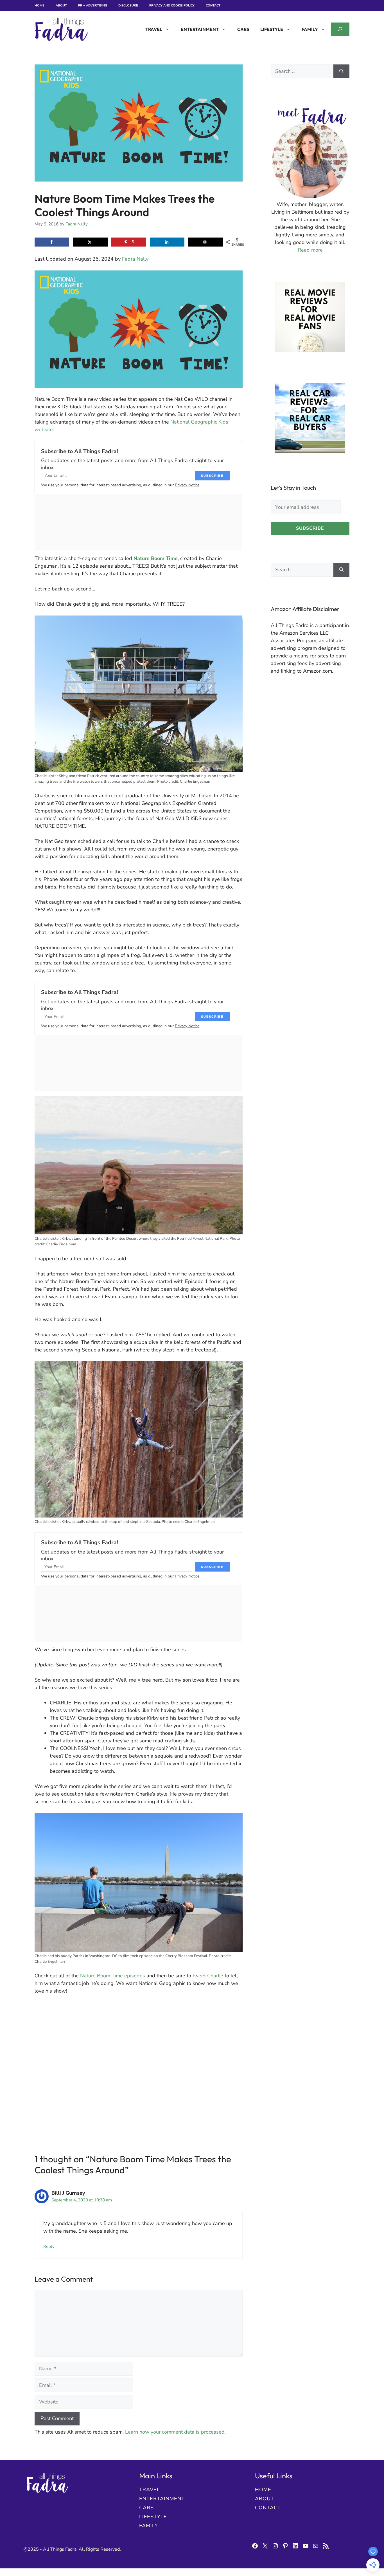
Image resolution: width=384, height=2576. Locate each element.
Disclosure (128, 5)
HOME (263, 2490)
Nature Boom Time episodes (113, 1976)
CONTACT (268, 2508)
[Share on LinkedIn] (167, 242)
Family (310, 29)
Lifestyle (272, 29)
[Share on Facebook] (52, 242)
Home (39, 5)
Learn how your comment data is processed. (175, 2432)
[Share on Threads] (206, 242)
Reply (49, 2246)
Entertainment (200, 29)
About (61, 5)
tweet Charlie (208, 1976)
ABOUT (265, 2499)
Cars (243, 29)
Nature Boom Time (156, 558)
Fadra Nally (135, 259)
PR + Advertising (93, 5)
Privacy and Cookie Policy (172, 5)
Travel (154, 29)
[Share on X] (90, 242)
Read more (310, 250)
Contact (213, 5)
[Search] (341, 71)
